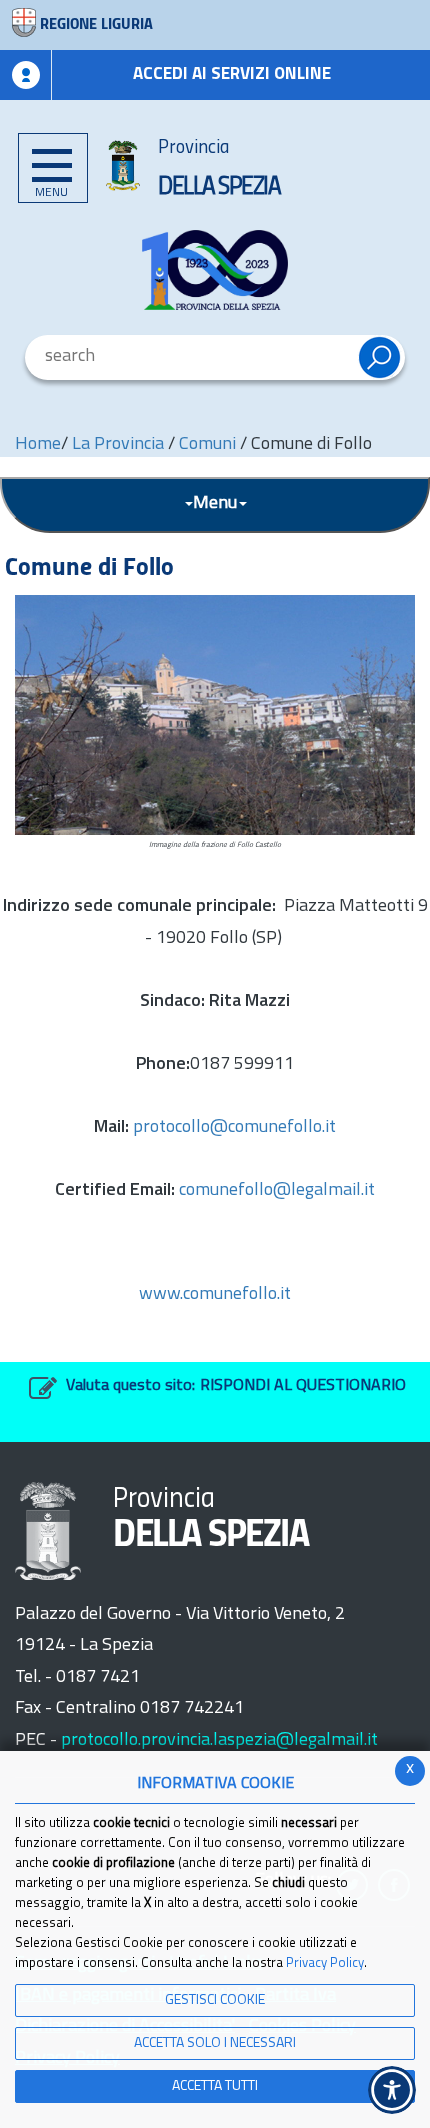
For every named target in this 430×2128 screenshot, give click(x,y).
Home (38, 445)
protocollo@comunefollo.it (234, 1128)
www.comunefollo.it (215, 1295)
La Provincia (120, 445)
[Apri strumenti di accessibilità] (392, 2090)
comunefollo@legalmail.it (277, 1191)
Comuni (207, 445)
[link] (215, 270)
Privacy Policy (325, 1963)
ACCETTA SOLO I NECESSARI (215, 2043)
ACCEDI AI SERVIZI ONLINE (232, 74)
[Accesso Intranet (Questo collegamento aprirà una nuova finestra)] (26, 75)
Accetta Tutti (215, 2086)
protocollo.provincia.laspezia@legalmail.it (219, 1741)
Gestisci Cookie (215, 2000)
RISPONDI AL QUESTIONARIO (303, 1386)
